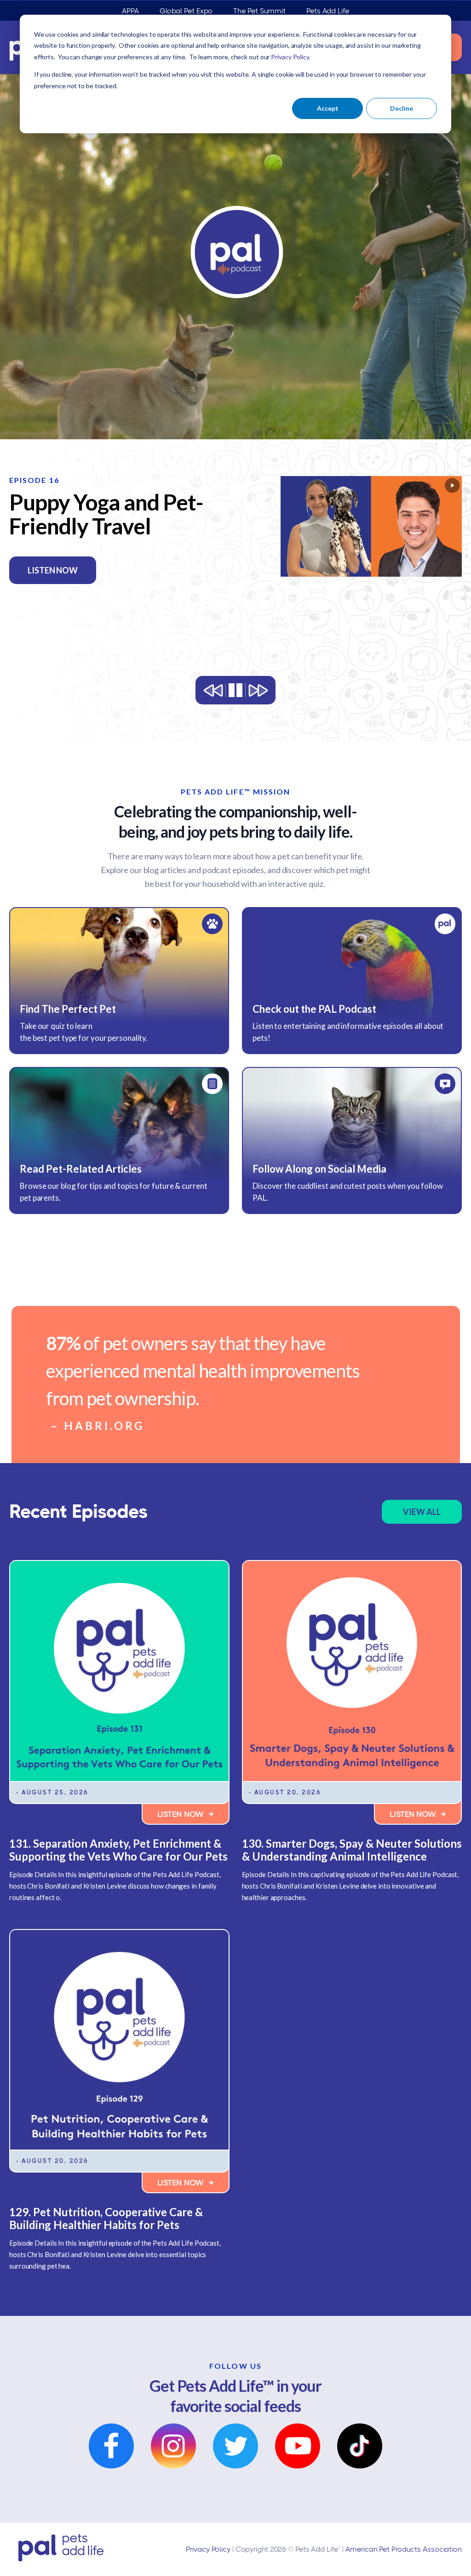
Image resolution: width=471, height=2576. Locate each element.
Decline (402, 108)
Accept (328, 108)
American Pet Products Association (404, 2549)
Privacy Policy (208, 2549)
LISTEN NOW (81, 570)
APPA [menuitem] (130, 11)
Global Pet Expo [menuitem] (186, 11)
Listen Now (182, 1814)
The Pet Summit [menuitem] (259, 11)
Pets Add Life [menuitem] (328, 11)
